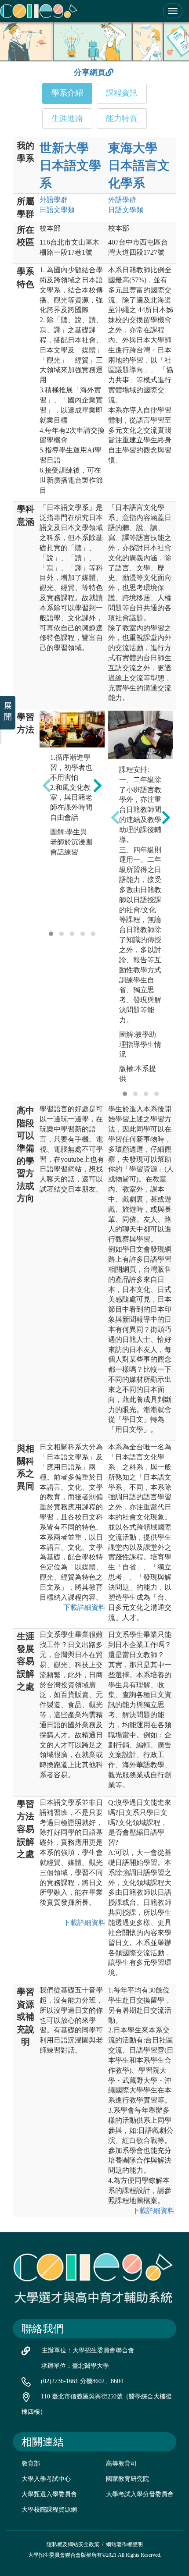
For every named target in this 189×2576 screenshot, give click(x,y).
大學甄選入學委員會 (49, 2494)
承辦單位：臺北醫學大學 (75, 2366)
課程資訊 (122, 93)
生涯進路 (67, 118)
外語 (54, 200)
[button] (51, 934)
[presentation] (47, 785)
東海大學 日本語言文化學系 (139, 165)
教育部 (31, 2464)
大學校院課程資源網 (49, 2510)
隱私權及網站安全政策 (73, 2544)
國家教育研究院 (127, 2479)
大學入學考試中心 (46, 2479)
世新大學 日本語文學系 (70, 165)
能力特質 (122, 118)
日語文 (57, 210)
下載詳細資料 (84, 1607)
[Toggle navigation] (173, 11)
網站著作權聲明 (124, 2544)
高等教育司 (121, 2464)
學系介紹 (67, 93)
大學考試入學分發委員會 (140, 2494)
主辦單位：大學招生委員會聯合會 (88, 2350)
